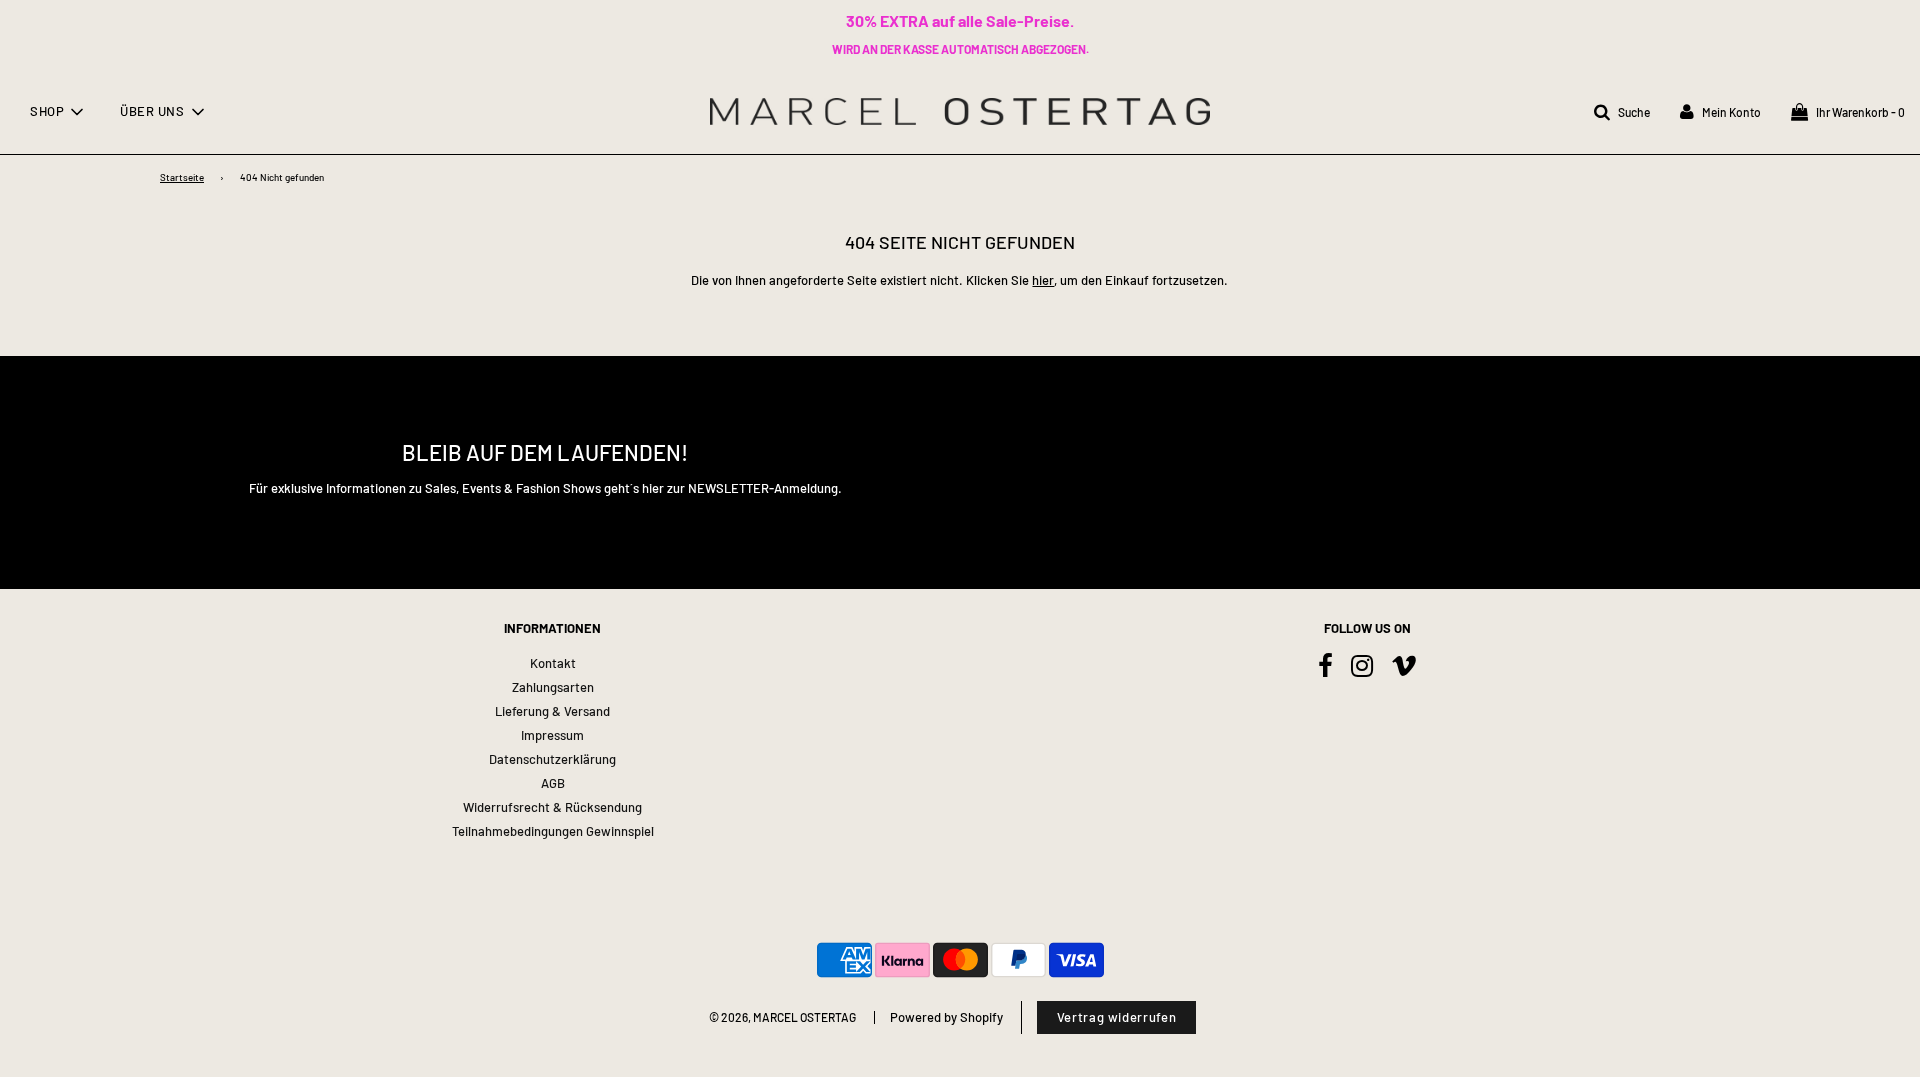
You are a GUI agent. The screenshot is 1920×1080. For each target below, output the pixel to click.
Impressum (552, 735)
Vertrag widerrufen (1117, 1017)
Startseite (182, 177)
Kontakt (553, 663)
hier (1043, 280)
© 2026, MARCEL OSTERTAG (782, 1017)
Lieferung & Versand (552, 711)
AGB (553, 783)
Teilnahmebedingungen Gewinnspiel (553, 831)
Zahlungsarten (553, 687)
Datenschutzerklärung (552, 759)
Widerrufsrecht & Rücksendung (552, 807)
